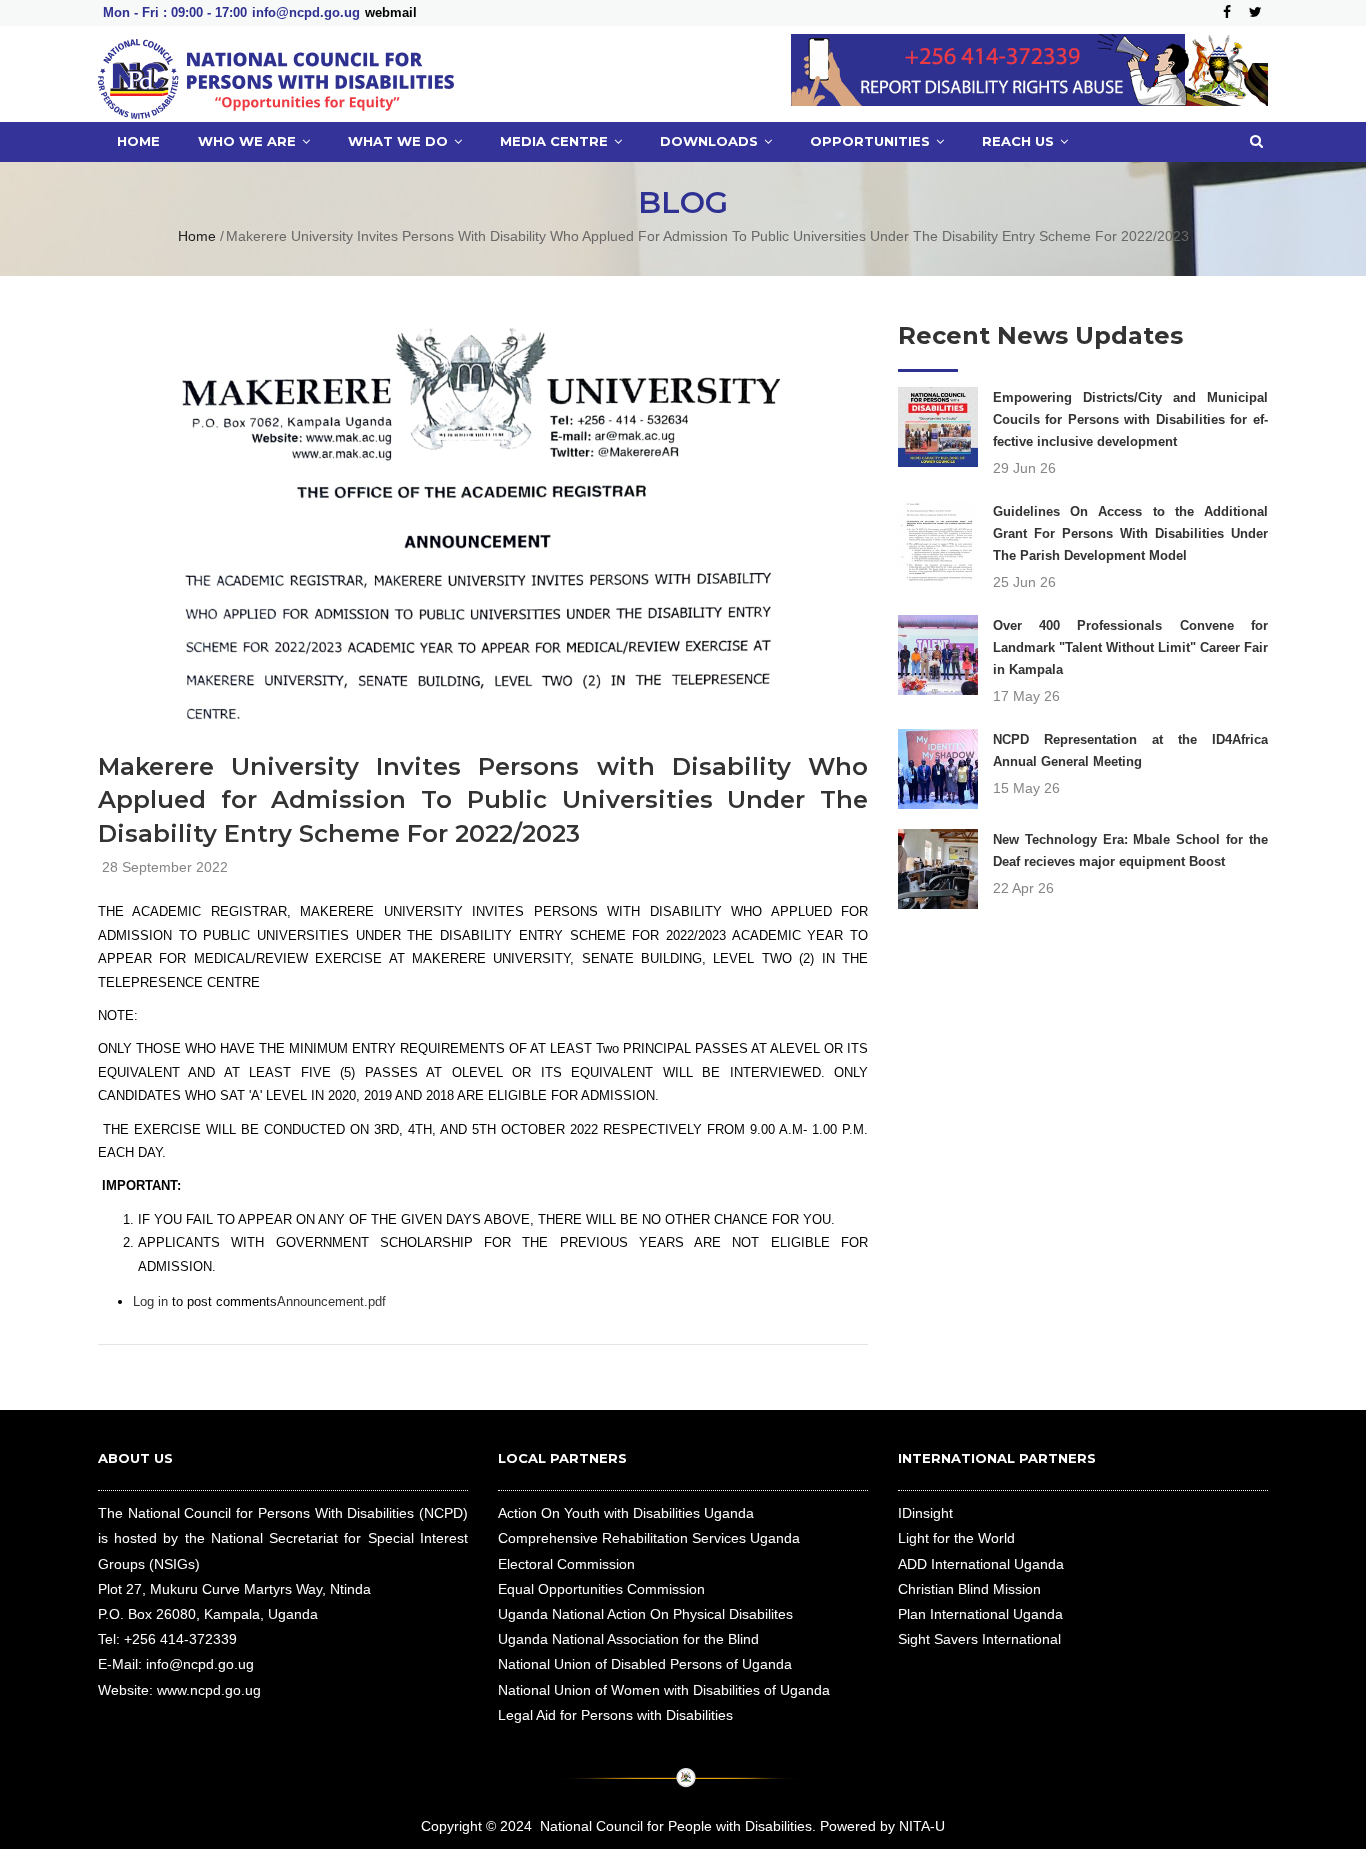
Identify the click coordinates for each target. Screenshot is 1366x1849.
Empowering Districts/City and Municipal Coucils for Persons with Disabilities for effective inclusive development (1130, 419)
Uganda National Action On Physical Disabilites (645, 1614)
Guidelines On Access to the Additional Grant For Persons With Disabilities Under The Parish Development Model (1130, 533)
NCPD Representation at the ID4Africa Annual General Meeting (1130, 750)
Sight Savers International (979, 1639)
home (138, 141)
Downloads (711, 141)
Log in (150, 1301)
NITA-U (922, 1826)
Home (197, 236)
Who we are (249, 141)
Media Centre (556, 141)
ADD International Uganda (981, 1564)
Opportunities (872, 141)
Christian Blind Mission (969, 1589)
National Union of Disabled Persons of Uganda (645, 1664)
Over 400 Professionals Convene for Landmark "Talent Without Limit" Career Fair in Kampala (1130, 647)
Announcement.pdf (331, 1301)
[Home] (276, 74)
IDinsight (925, 1513)
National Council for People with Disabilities (676, 1826)
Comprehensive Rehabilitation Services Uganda (649, 1538)
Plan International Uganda (980, 1614)
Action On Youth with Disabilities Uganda (626, 1513)
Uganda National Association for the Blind (628, 1639)
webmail (391, 12)
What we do (400, 141)
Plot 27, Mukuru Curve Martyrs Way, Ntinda (234, 1589)
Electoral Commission (566, 1564)
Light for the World (956, 1538)
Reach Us (1020, 141)
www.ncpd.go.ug (209, 1690)
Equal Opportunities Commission (601, 1589)
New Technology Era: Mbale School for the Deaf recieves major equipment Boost (1130, 850)
